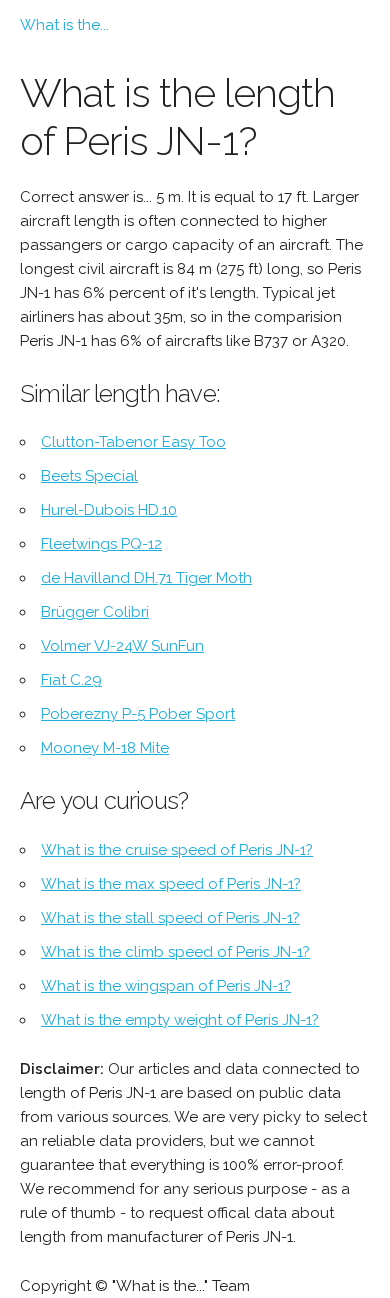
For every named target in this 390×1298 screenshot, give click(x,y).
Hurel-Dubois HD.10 (109, 510)
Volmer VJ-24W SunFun (122, 646)
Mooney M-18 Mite (105, 748)
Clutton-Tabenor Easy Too (133, 442)
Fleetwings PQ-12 (101, 544)
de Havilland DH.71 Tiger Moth (146, 578)
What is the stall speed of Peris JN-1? (170, 918)
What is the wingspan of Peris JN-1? (166, 986)
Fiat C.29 (71, 680)
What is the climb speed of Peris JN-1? (175, 952)
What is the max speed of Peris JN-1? (171, 884)
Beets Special (89, 476)
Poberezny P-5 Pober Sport (138, 714)
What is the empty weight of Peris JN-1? (180, 1020)
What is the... (64, 25)
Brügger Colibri (95, 612)
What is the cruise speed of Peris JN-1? (177, 850)
